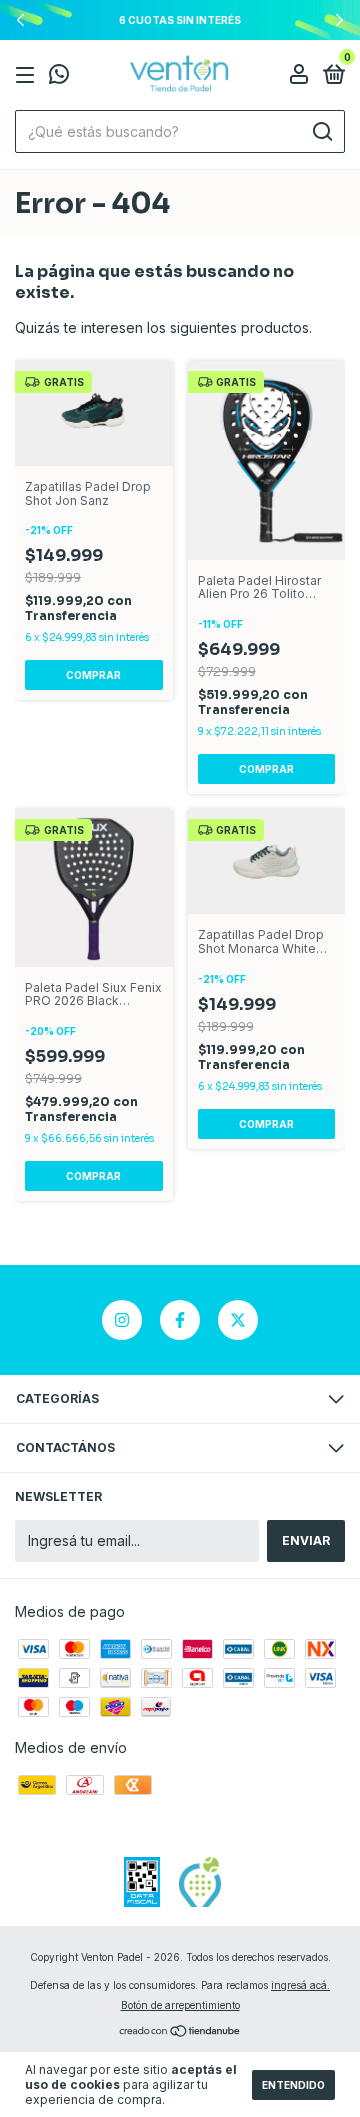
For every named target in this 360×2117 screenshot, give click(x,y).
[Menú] (28, 75)
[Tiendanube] (180, 2032)
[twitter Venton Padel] (238, 1320)
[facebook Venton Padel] (180, 1320)
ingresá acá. (300, 1985)
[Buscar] (321, 132)
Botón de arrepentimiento (180, 2005)
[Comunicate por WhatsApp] (59, 76)
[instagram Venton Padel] (122, 1320)
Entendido (293, 2085)
